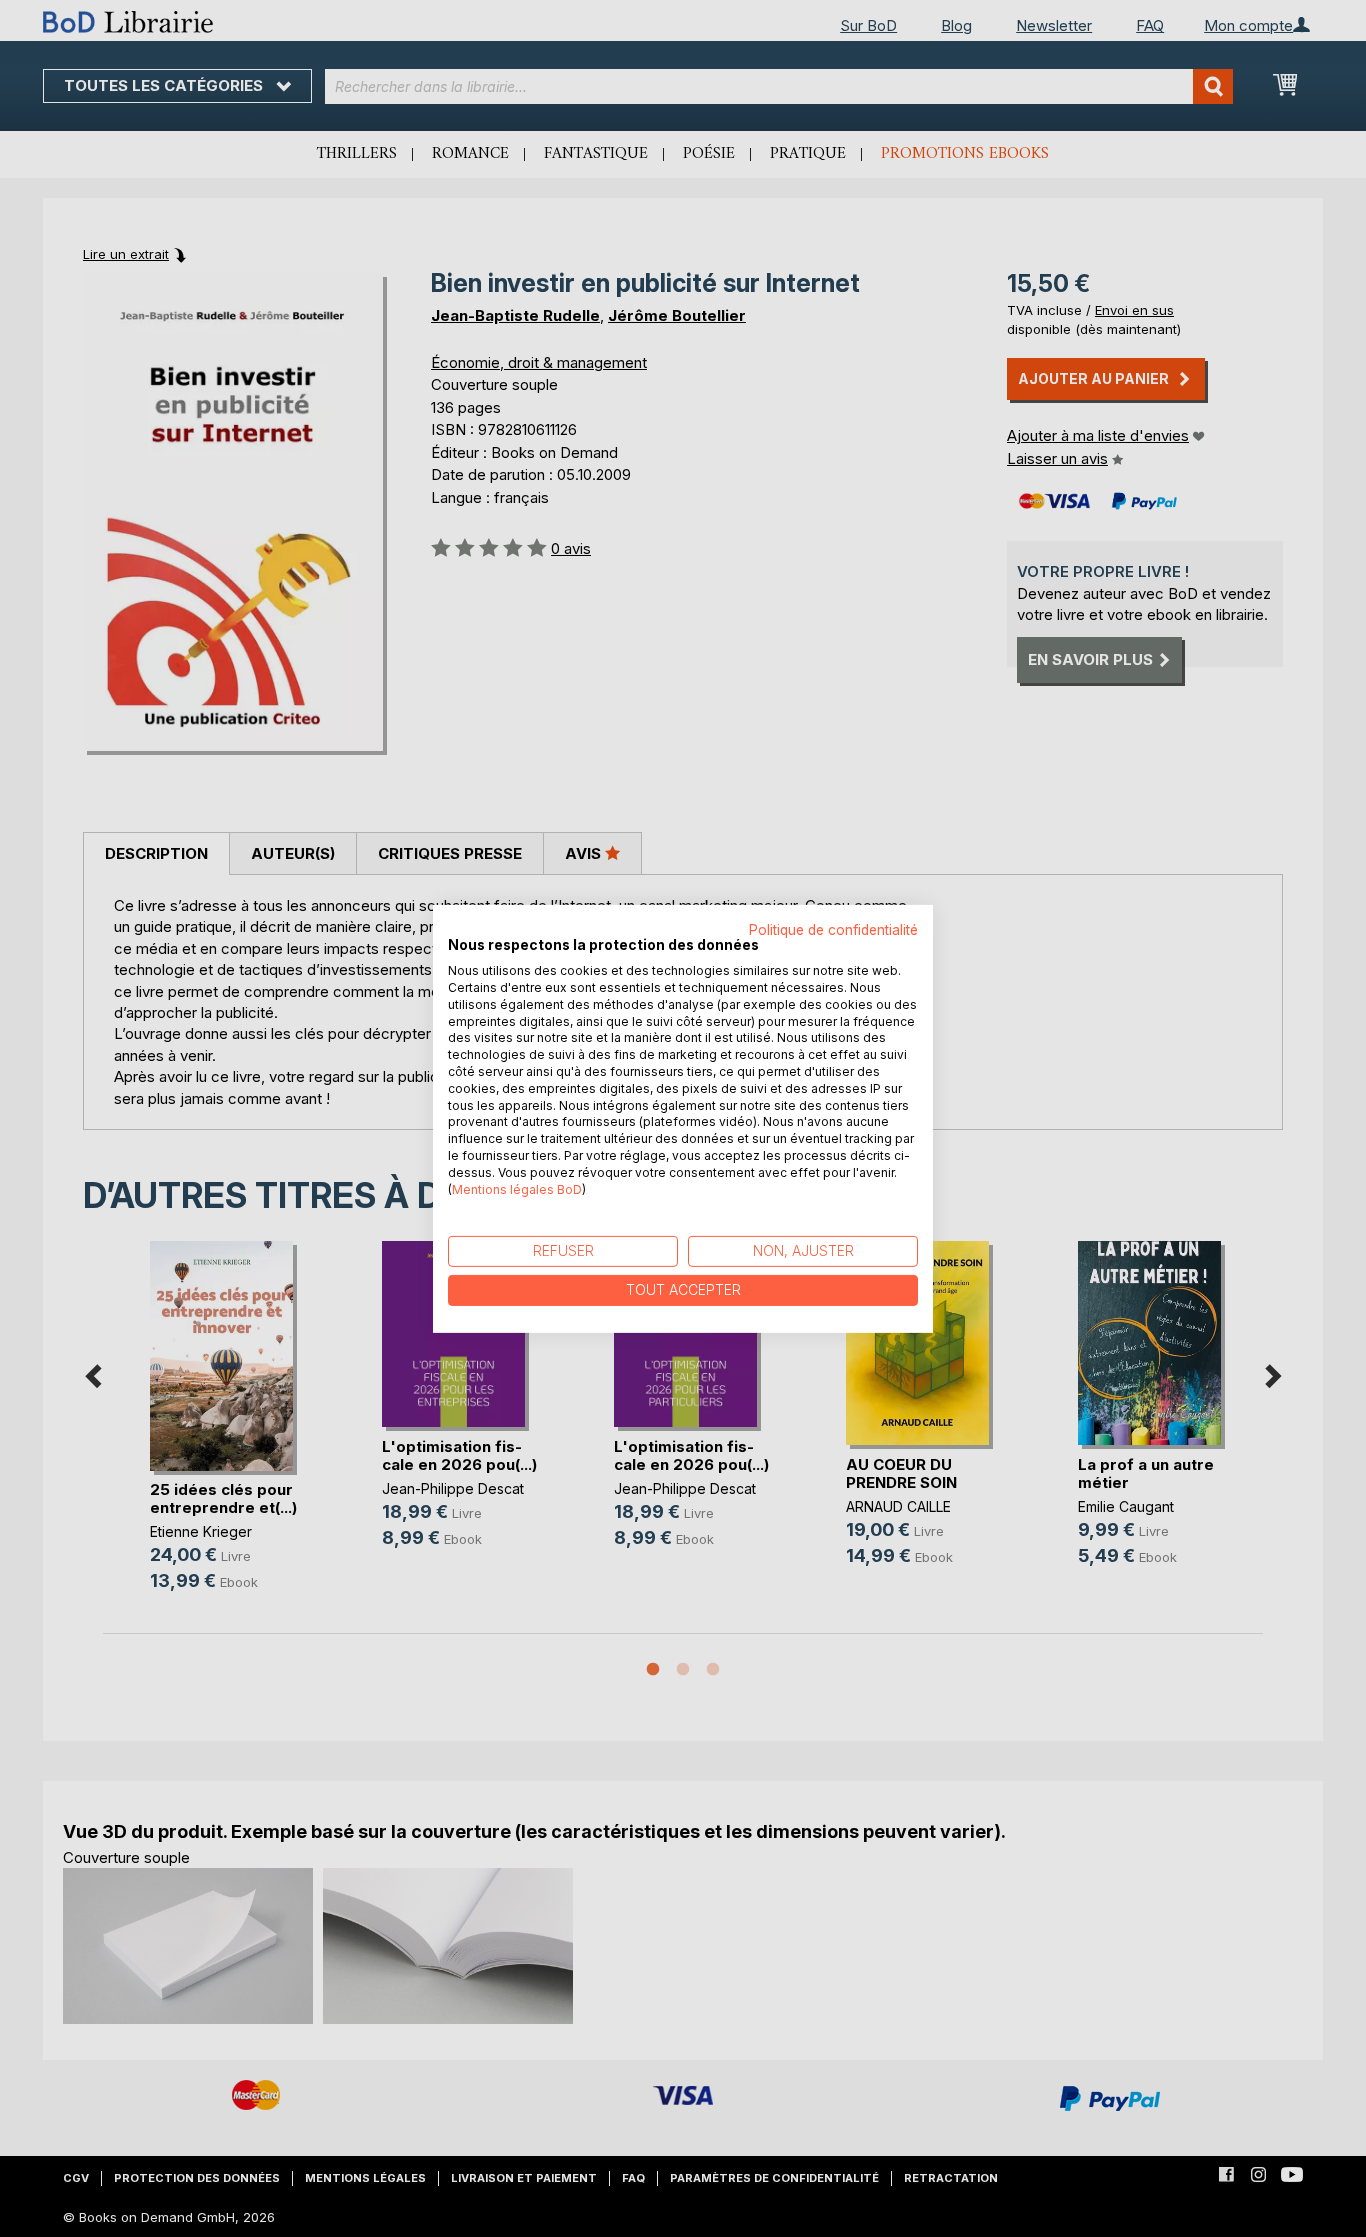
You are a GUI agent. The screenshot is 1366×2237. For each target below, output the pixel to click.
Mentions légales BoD (517, 1188)
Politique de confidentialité (833, 929)
